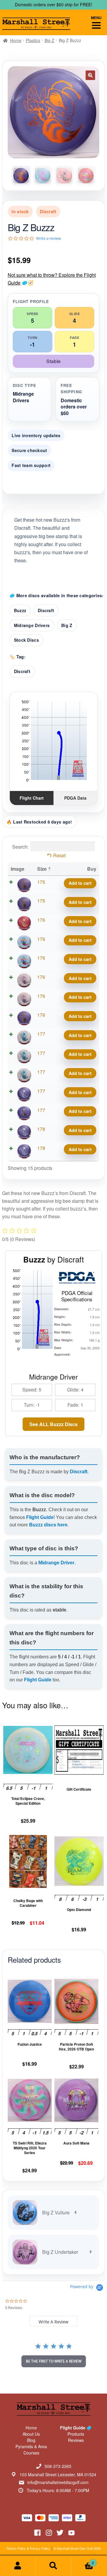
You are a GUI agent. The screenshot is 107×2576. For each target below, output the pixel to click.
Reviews (76, 2440)
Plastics (33, 40)
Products (76, 2434)
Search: (20, 846)
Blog (31, 2440)
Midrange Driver (56, 1563)
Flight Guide (40, 1517)
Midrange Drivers (32, 625)
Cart (83, 2561)
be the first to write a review (54, 2361)
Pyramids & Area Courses (31, 2450)
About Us (31, 2434)
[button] (90, 75)
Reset (59, 855)
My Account (18, 2566)
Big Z (49, 40)
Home (16, 40)
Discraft (46, 610)
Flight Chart (32, 798)
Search (53, 2566)
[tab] (53, 2321)
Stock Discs (26, 640)
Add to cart (80, 883)
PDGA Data (75, 798)
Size (42, 869)
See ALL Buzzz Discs (53, 1424)
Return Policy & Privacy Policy (28, 2548)
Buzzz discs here (48, 1525)
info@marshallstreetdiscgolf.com (58, 2482)
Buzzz (20, 610)
